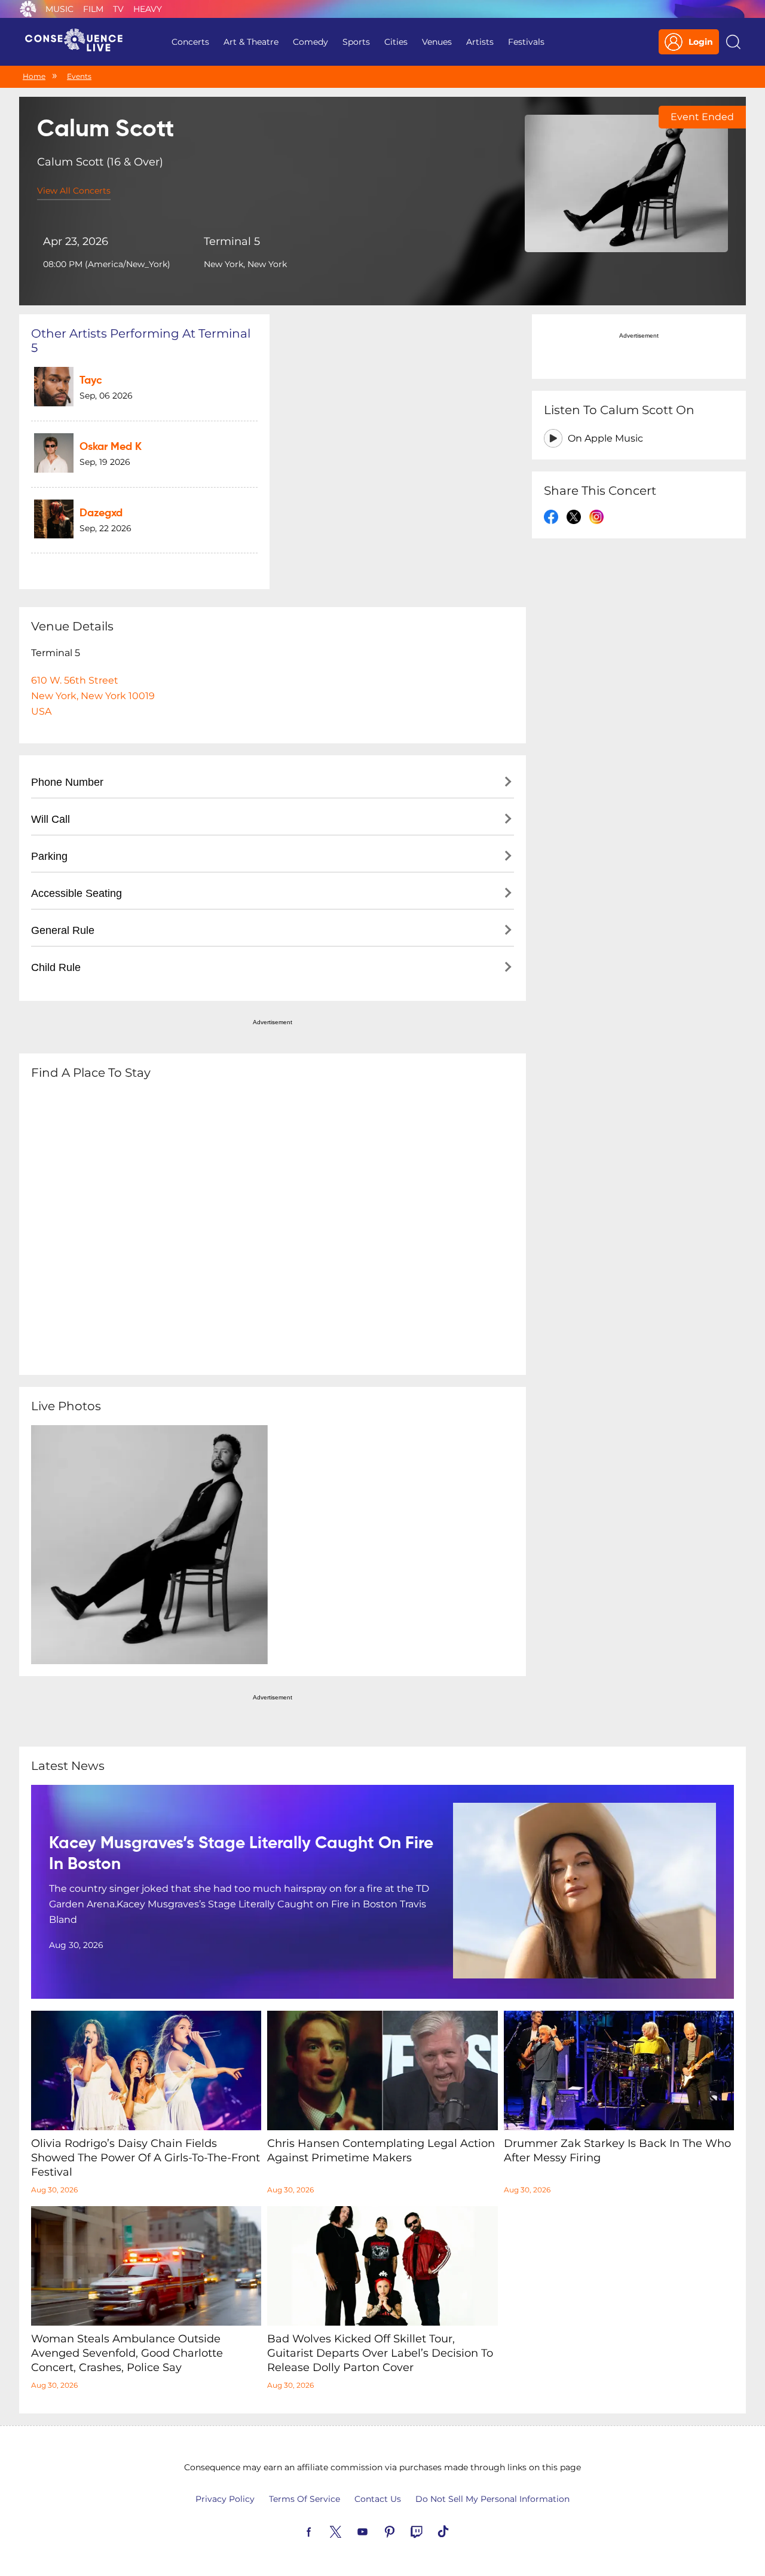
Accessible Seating (76, 893)
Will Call (51, 819)
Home (34, 76)
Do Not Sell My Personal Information (492, 2499)
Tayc (91, 381)
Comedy (310, 42)
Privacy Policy (225, 2499)
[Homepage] (79, 42)
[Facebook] (323, 2531)
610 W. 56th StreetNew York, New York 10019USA (93, 696)
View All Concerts (74, 191)
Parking (49, 856)
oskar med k (111, 447)
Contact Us (378, 2499)
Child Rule (56, 967)
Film (93, 9)
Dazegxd (101, 513)
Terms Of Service (305, 2499)
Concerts (190, 42)
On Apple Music (605, 438)
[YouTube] (377, 2531)
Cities (396, 42)
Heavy (148, 9)
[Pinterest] (403, 2531)
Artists (480, 42)
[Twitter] (350, 2531)
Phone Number (67, 782)
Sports (356, 42)
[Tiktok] (457, 2531)
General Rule (63, 930)
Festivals (526, 42)
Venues (437, 42)
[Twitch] (430, 2531)
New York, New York (245, 264)
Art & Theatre (251, 42)
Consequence (28, 9)
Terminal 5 (232, 241)
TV (118, 9)
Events (79, 76)
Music (59, 9)
